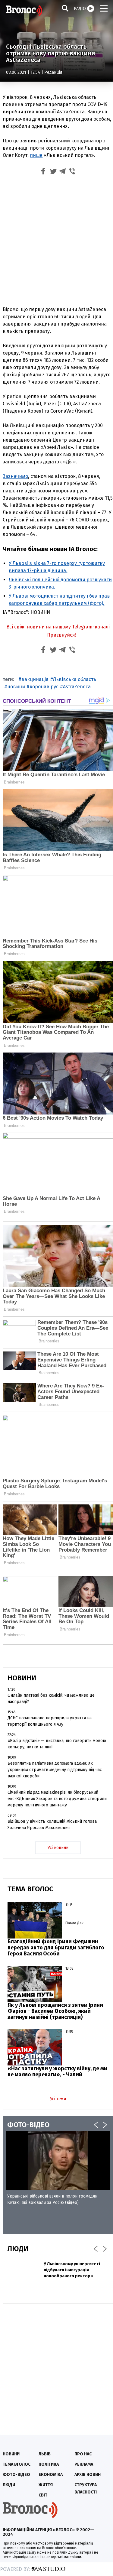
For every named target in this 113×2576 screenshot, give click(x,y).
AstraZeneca (77, 687)
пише (36, 155)
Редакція (53, 72)
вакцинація (35, 679)
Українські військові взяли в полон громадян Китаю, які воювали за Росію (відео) (52, 2199)
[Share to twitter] (53, 172)
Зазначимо (15, 476)
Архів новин (88, 2475)
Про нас (83, 2454)
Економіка (51, 2475)
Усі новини (58, 1848)
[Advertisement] (56, 242)
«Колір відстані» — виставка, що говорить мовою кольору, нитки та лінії (57, 1744)
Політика (49, 2464)
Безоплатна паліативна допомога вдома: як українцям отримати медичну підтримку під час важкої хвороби (55, 1770)
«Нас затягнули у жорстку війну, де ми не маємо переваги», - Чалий (57, 2072)
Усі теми (58, 2099)
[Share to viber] (72, 172)
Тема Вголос (17, 2464)
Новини (11, 2454)
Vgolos (24, 11)
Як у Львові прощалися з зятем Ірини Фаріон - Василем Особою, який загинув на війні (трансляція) (55, 2011)
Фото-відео (16, 2475)
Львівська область (75, 679)
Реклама (84, 2464)
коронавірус (44, 687)
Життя (46, 2485)
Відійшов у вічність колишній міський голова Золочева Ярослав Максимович (52, 1825)
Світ (43, 2495)
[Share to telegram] (63, 172)
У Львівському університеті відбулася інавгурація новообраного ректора (72, 2270)
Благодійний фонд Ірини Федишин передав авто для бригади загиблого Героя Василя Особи (56, 1948)
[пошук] (65, 8)
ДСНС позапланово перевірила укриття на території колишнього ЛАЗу (50, 1721)
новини (16, 687)
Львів (45, 2454)
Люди (9, 2485)
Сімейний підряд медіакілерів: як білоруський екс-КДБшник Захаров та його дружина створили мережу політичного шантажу (57, 1799)
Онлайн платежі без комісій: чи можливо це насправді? (51, 1698)
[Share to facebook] (43, 172)
